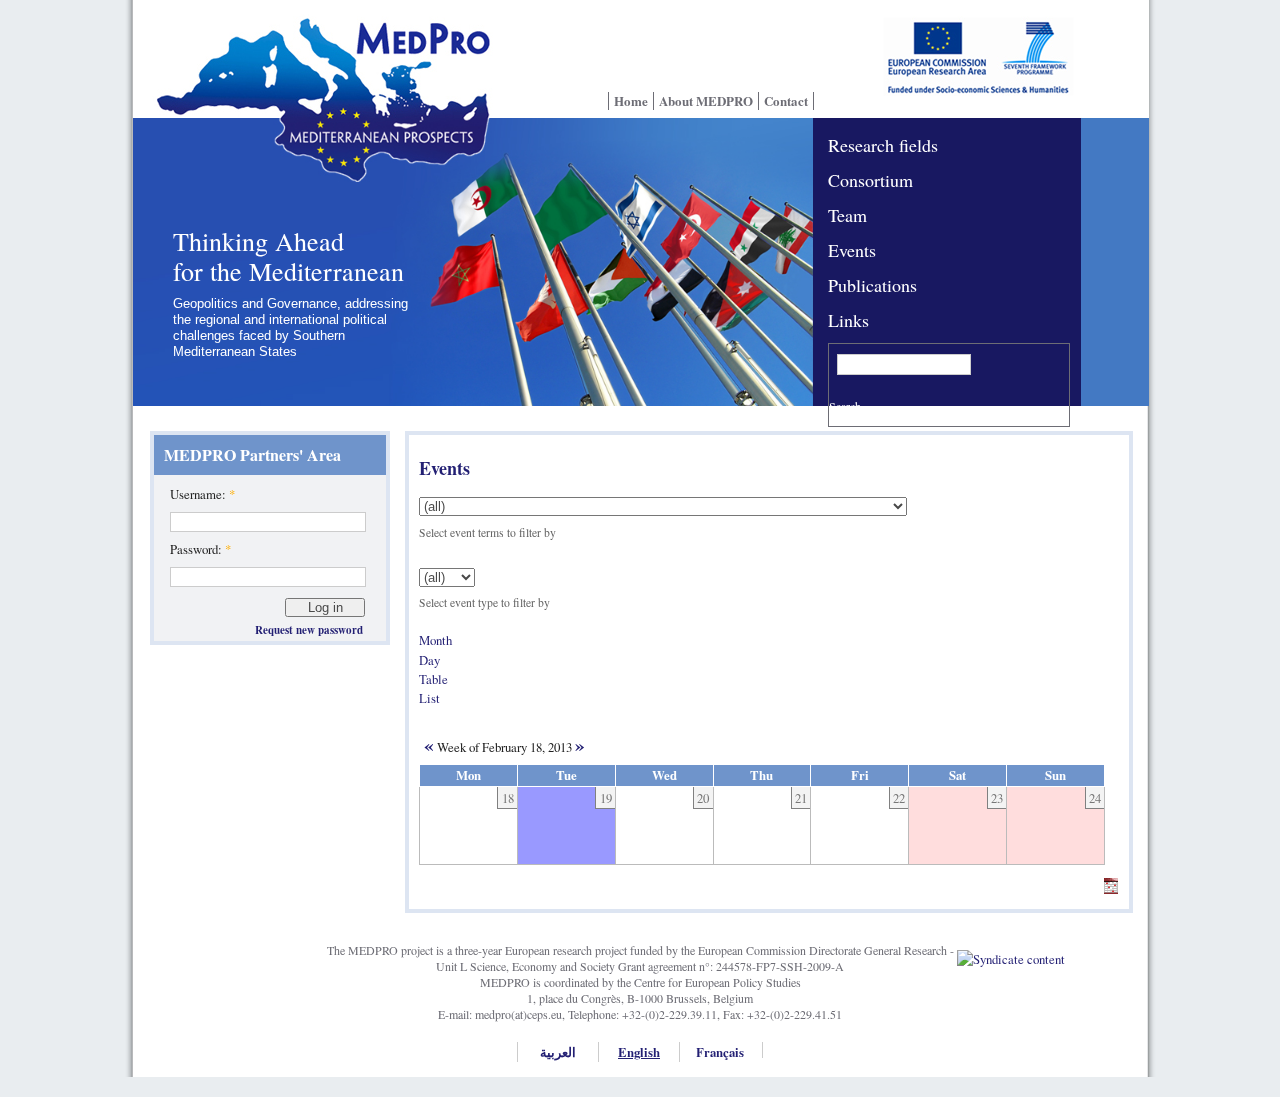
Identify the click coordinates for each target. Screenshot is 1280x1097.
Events (852, 250)
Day (429, 660)
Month (435, 640)
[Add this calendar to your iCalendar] (1111, 889)
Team (847, 215)
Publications (872, 285)
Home (631, 101)
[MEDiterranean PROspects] (317, 113)
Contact (786, 101)
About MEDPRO (706, 101)
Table (433, 679)
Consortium (870, 180)
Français (720, 1052)
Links (848, 320)
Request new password (309, 630)
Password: (200, 549)
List (429, 698)
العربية (558, 1052)
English (639, 1052)
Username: (202, 494)
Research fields (883, 145)
